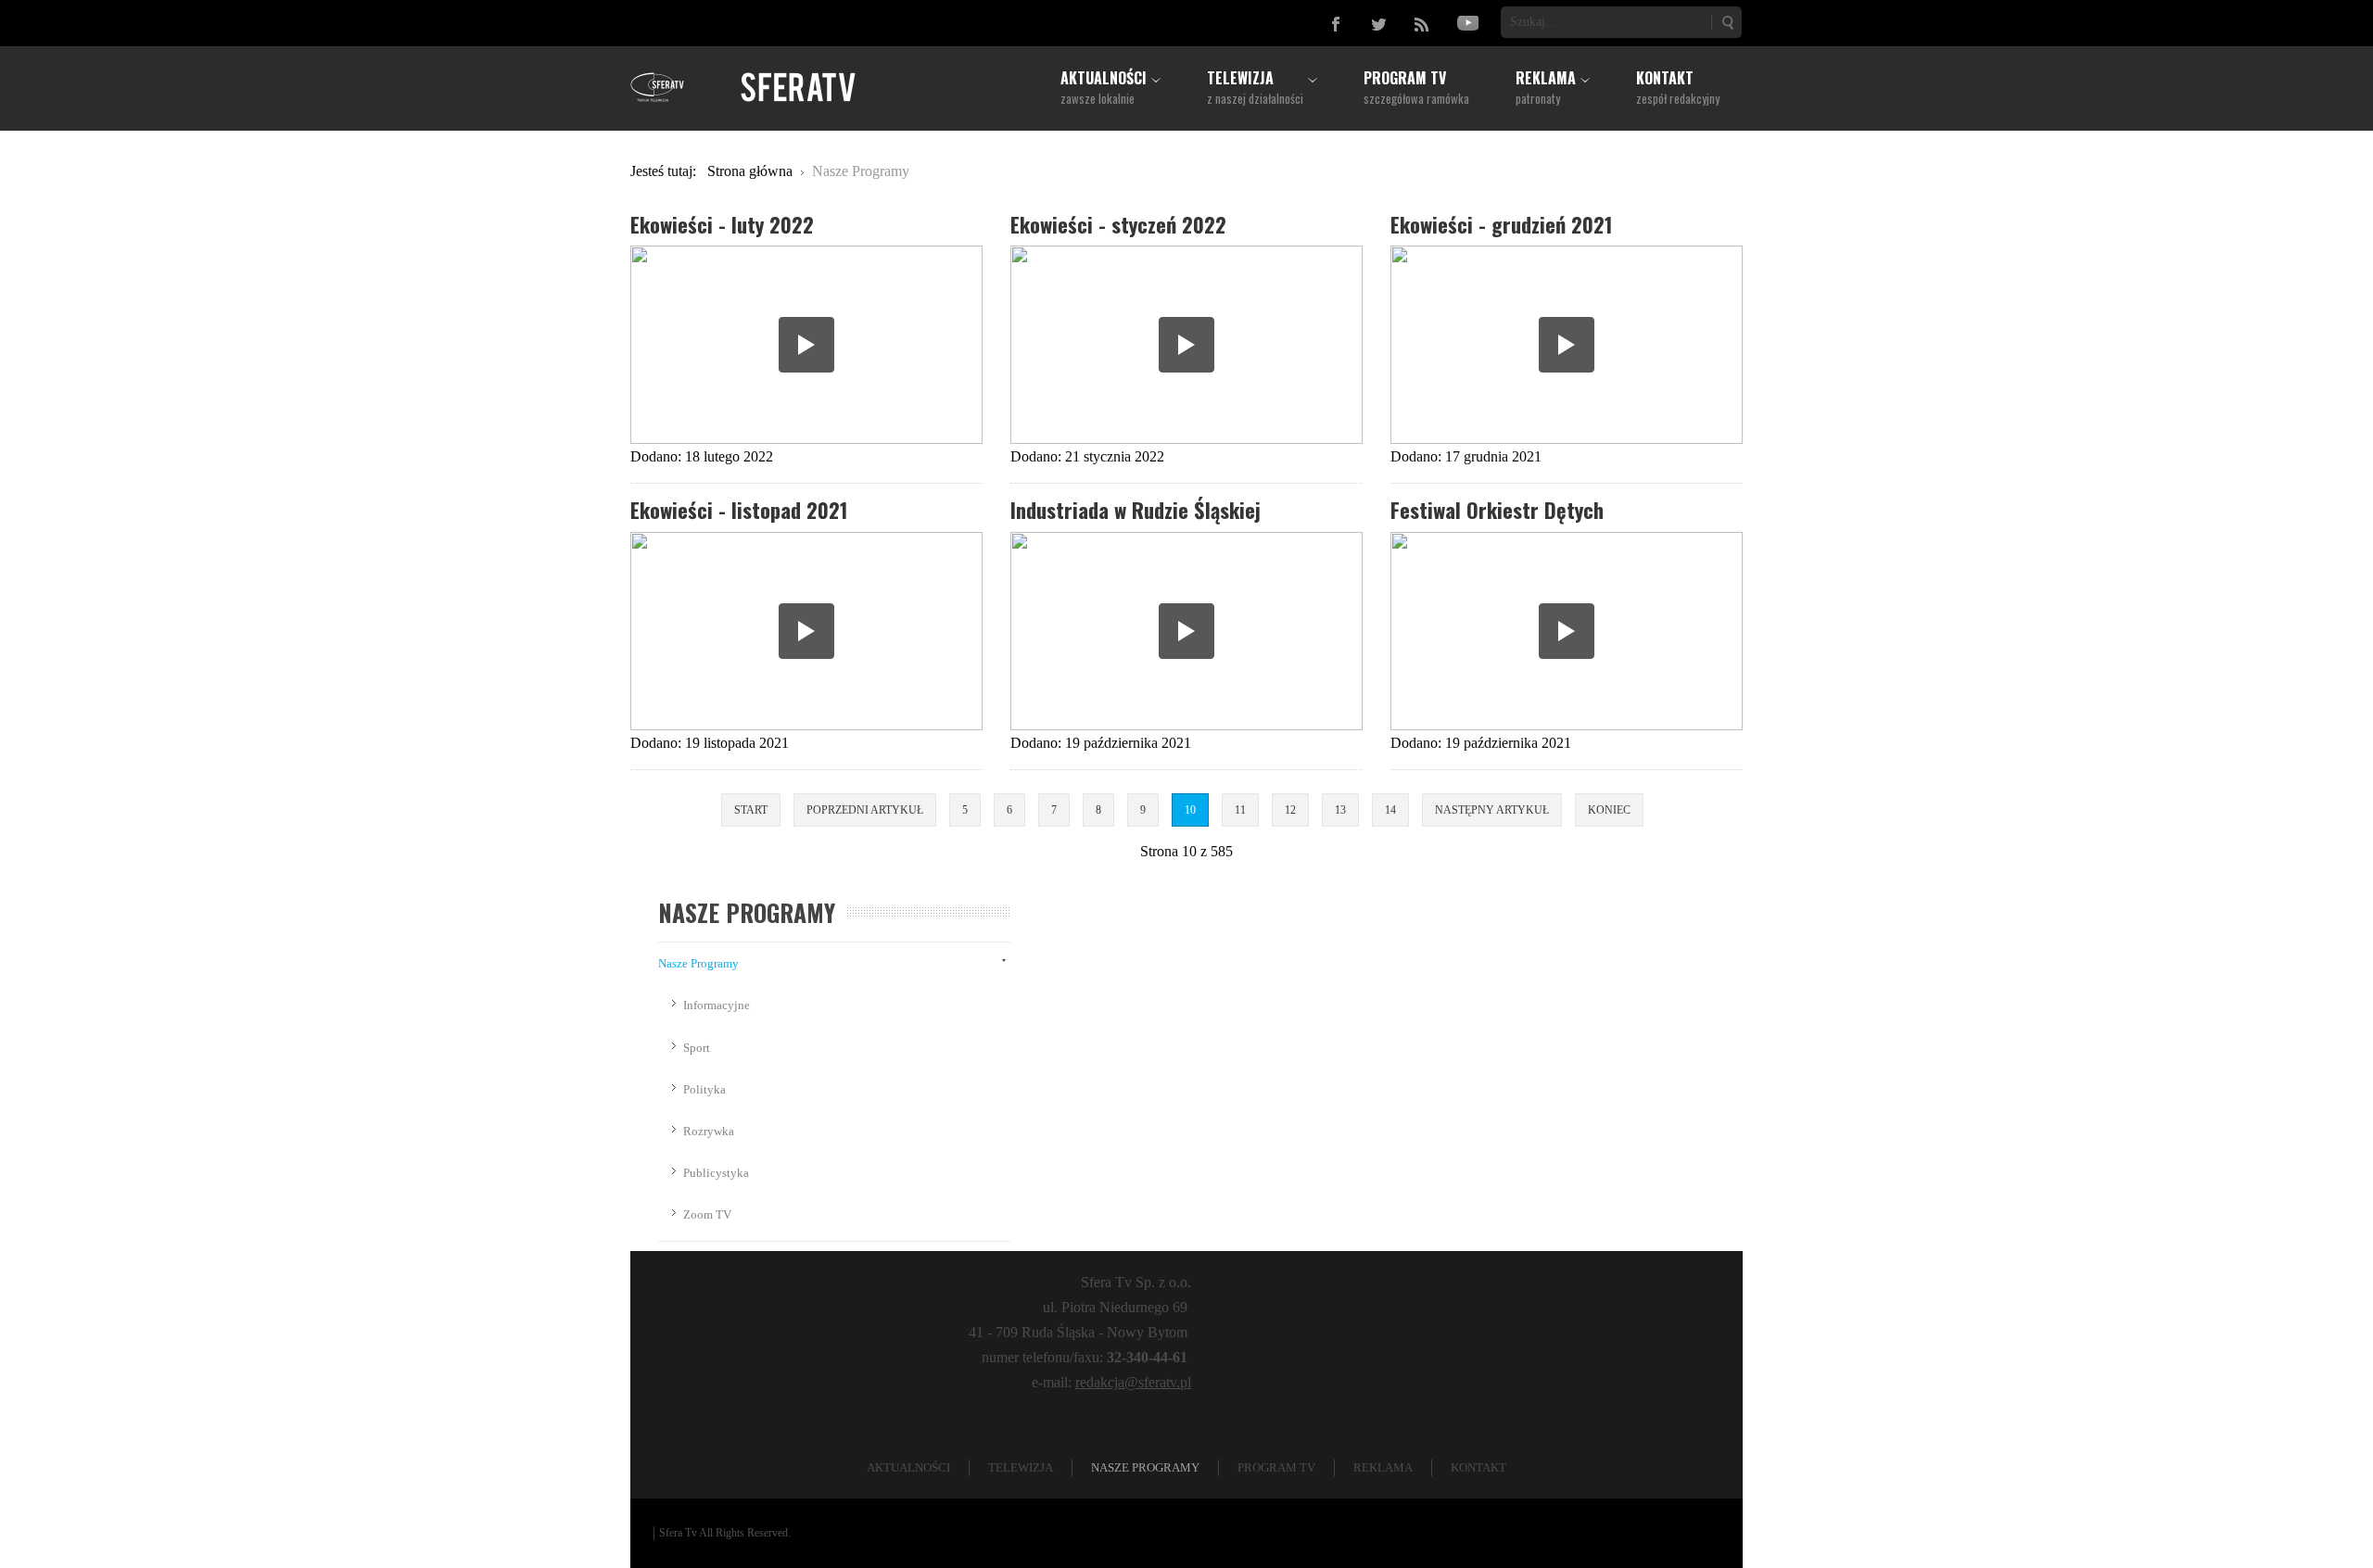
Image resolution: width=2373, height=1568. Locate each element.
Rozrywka (709, 1131)
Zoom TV (707, 1214)
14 (1390, 810)
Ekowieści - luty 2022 (722, 224)
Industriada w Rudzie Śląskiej (1136, 509)
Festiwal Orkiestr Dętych (1497, 509)
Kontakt (1478, 1467)
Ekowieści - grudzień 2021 (1502, 224)
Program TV (1276, 1467)
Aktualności (908, 1467)
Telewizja (1021, 1467)
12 (1290, 810)
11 (1240, 810)
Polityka (704, 1089)
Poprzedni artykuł (865, 810)
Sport (697, 1048)
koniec (1609, 810)
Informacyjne (717, 1005)
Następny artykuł (1492, 810)
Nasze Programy (698, 963)
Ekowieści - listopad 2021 (739, 509)
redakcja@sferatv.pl (1133, 1382)
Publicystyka (716, 1173)
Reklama (1383, 1467)
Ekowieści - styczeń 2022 (1118, 224)
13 (1340, 810)
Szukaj (1727, 22)
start (751, 810)
